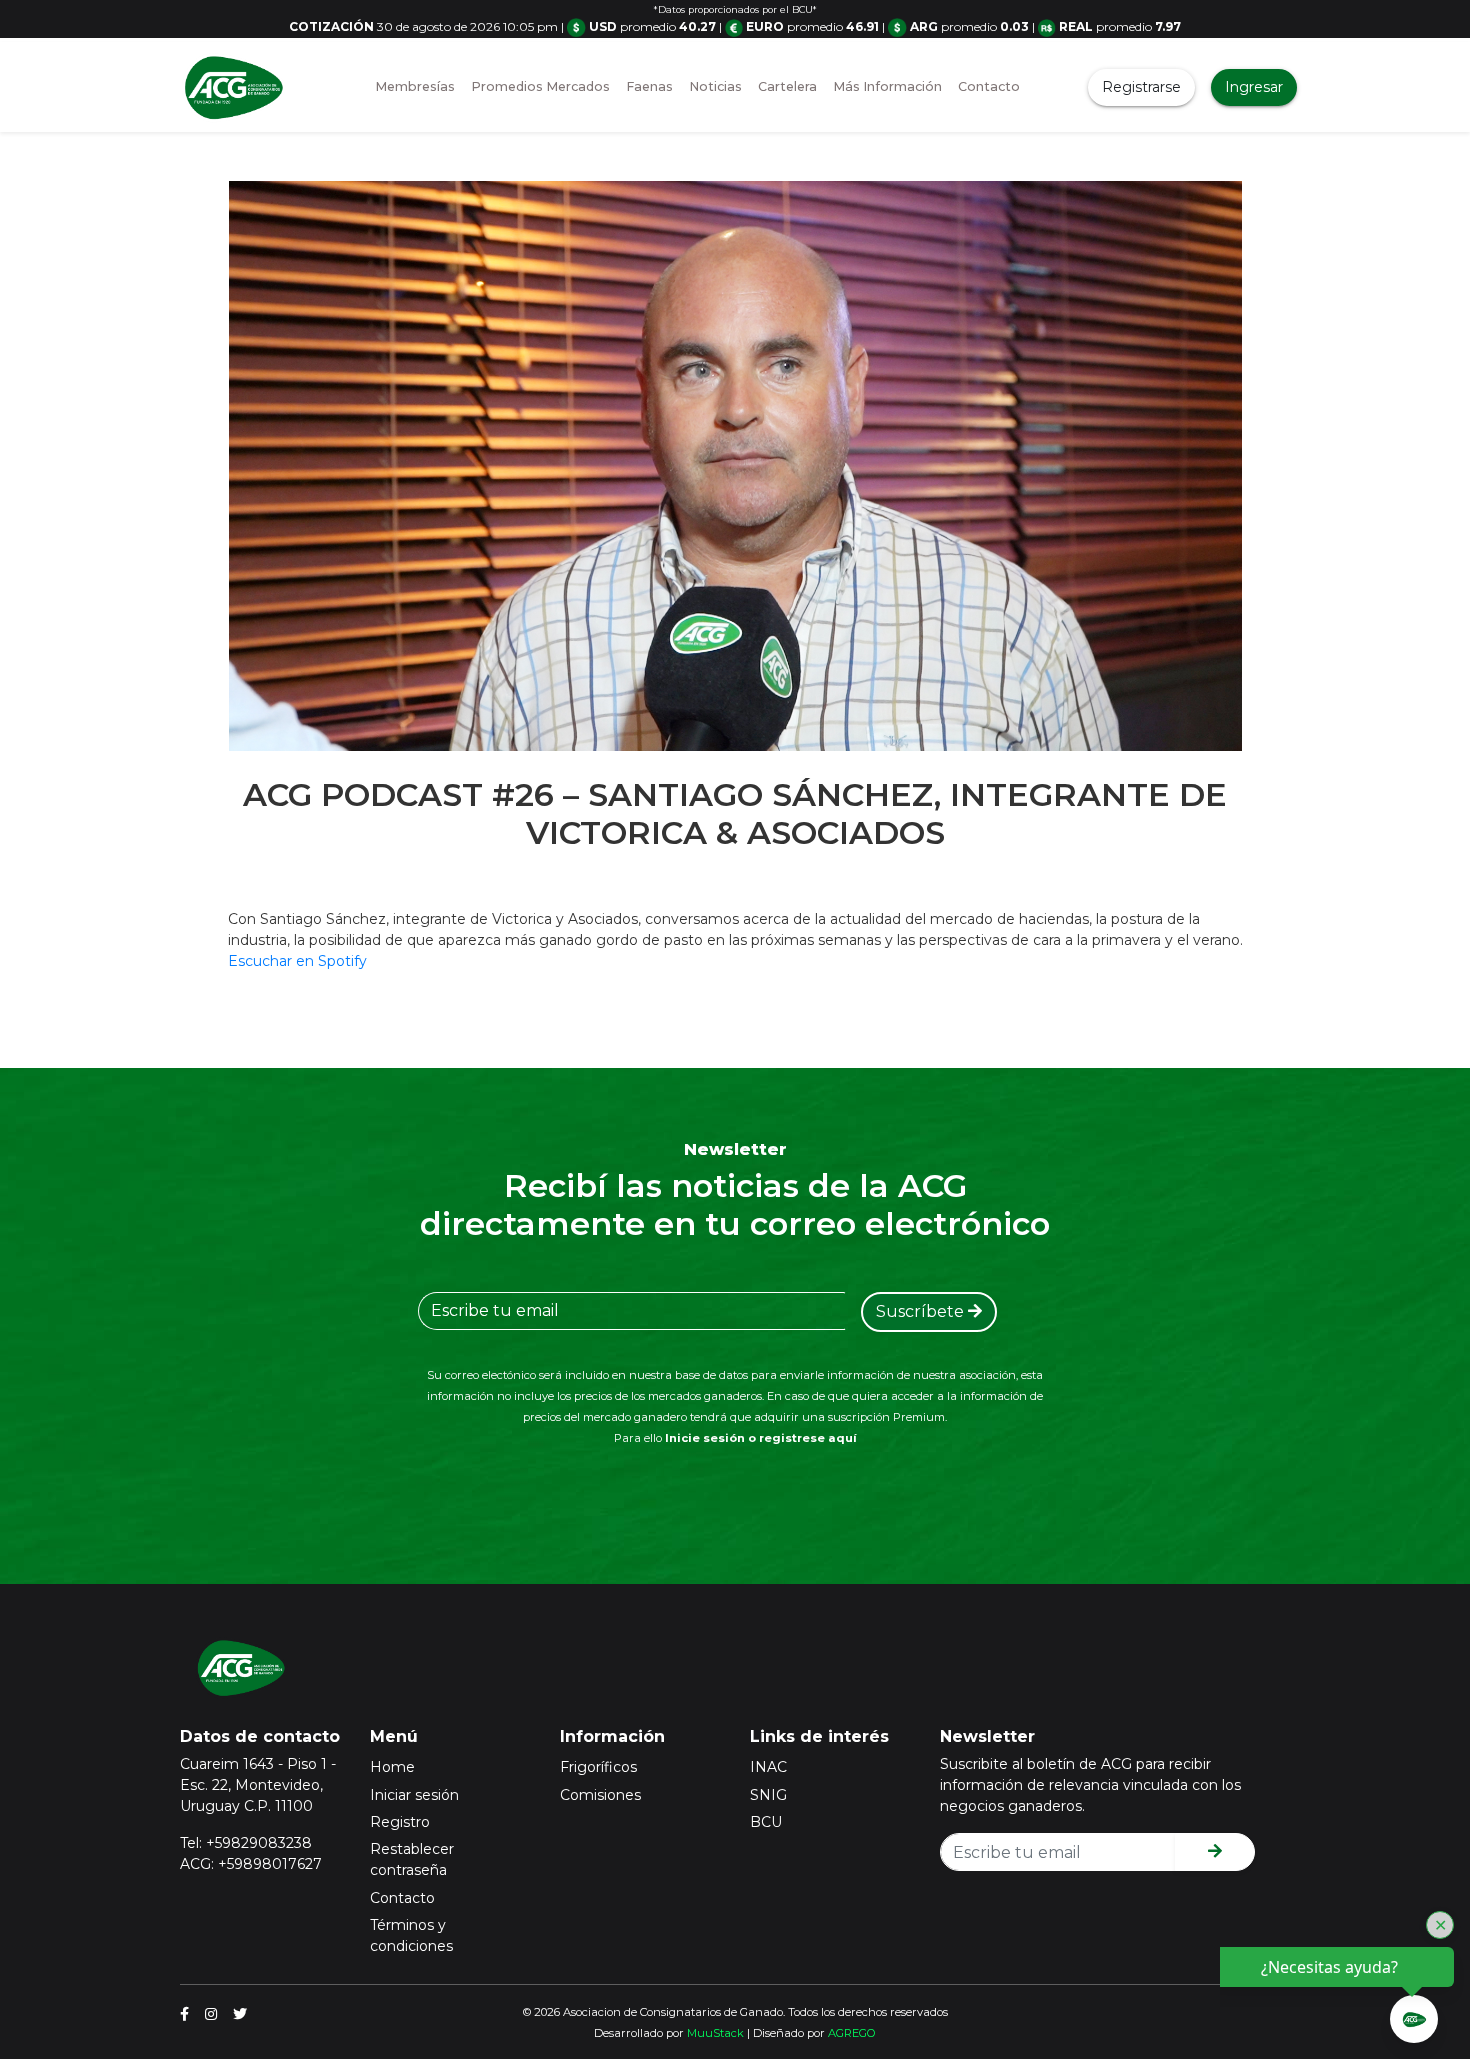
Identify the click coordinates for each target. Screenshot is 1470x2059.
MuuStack (715, 2033)
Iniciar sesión (414, 1795)
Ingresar (1254, 87)
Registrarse (1141, 87)
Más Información (887, 86)
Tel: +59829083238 (246, 1843)
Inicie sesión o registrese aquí (761, 1438)
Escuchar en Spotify (297, 961)
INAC (768, 1767)
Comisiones (600, 1795)
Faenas (649, 86)
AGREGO (852, 2033)
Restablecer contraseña (412, 1859)
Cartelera (787, 86)
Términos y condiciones (411, 1935)
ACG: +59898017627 (251, 1864)
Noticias (715, 86)
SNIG (768, 1795)
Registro (400, 1822)
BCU (766, 1822)
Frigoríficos (598, 1767)
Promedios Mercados (540, 86)
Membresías (415, 86)
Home (392, 1767)
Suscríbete (922, 1311)
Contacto (989, 86)
